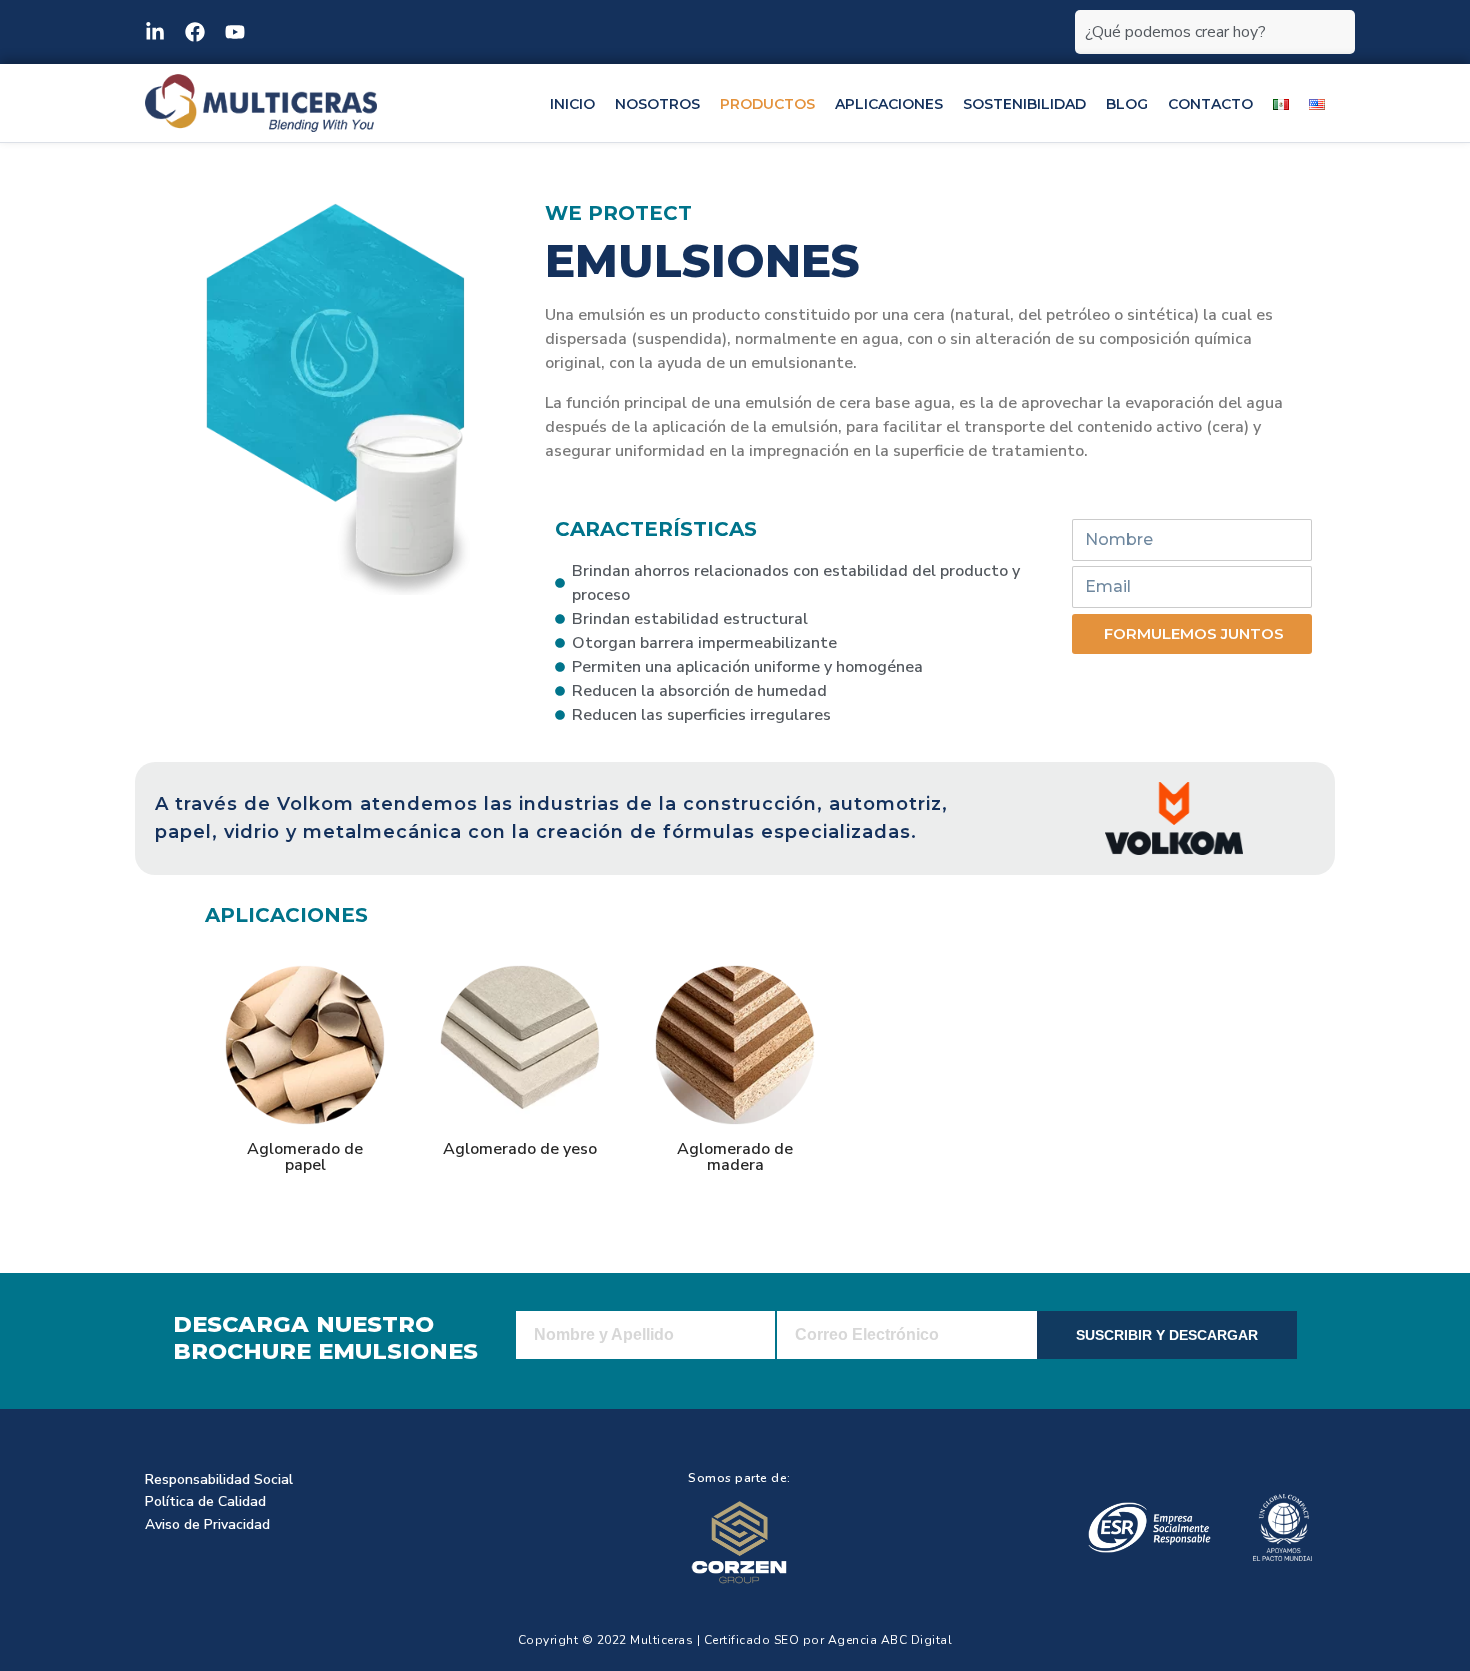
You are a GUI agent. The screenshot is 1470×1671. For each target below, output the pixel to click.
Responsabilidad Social (219, 1479)
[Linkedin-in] (155, 32)
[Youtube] (235, 32)
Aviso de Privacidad (207, 1524)
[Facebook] (195, 32)
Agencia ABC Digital (890, 1640)
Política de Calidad (205, 1501)
